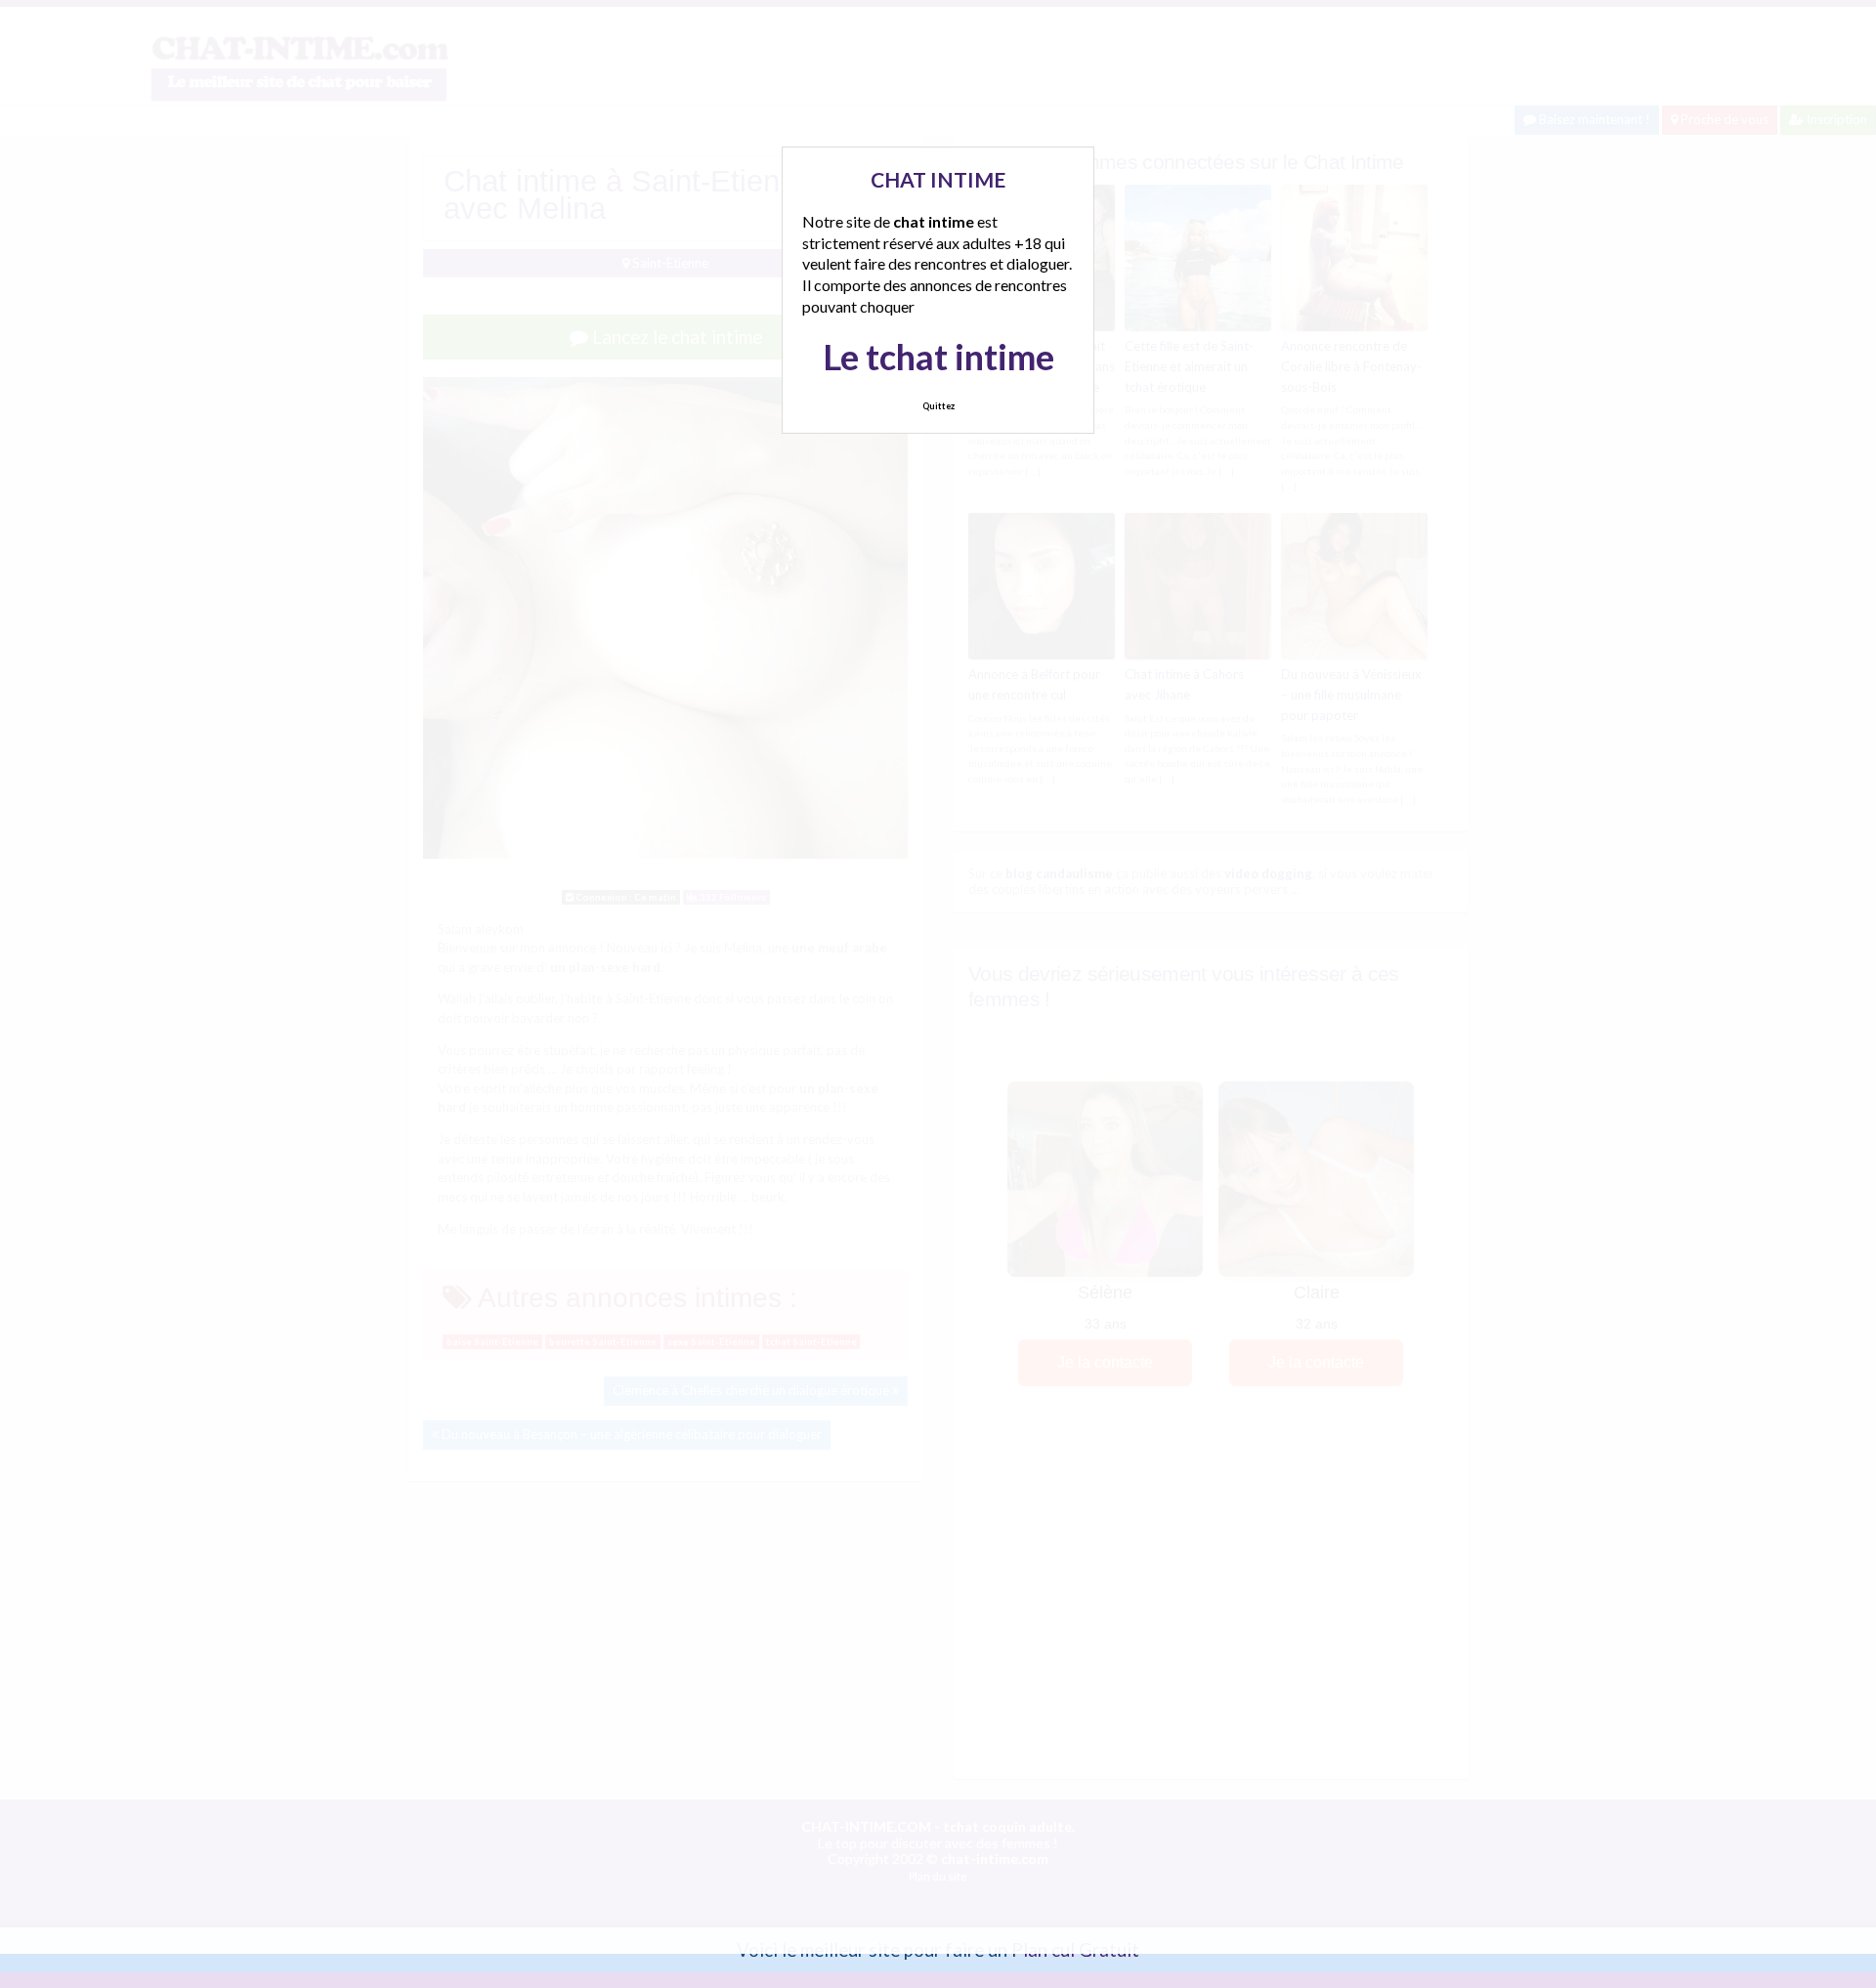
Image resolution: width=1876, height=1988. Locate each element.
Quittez (938, 406)
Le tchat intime (938, 357)
